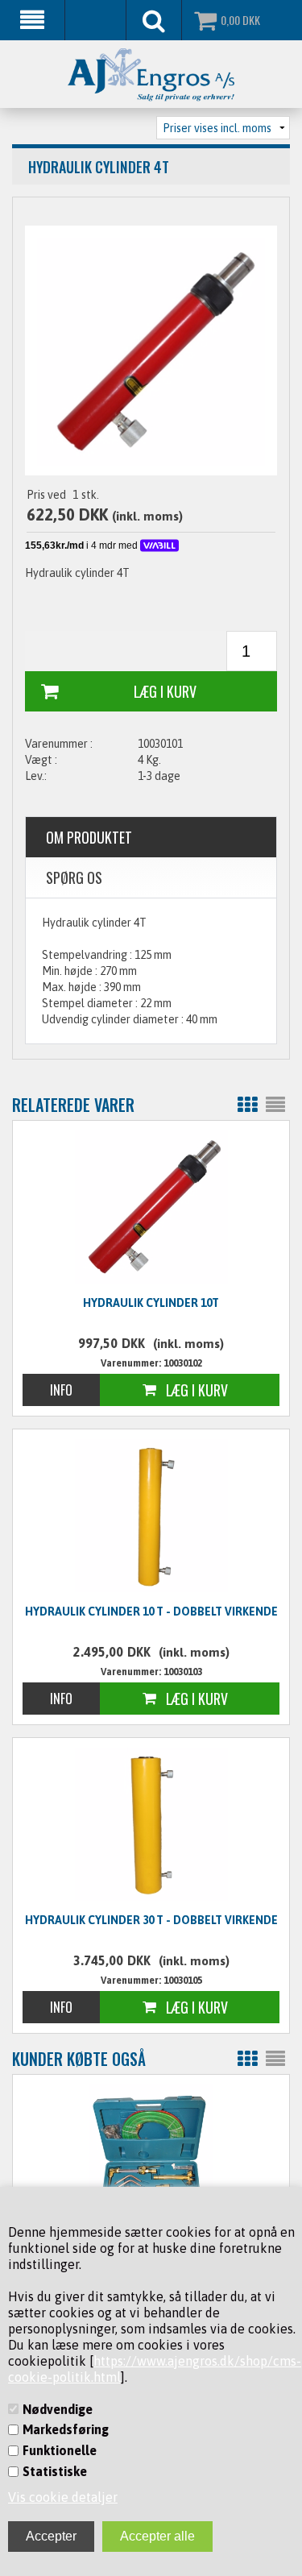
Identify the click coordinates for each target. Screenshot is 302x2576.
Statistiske (55, 2471)
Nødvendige (58, 2409)
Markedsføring (66, 2429)
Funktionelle (60, 2450)
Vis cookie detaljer (63, 2497)
